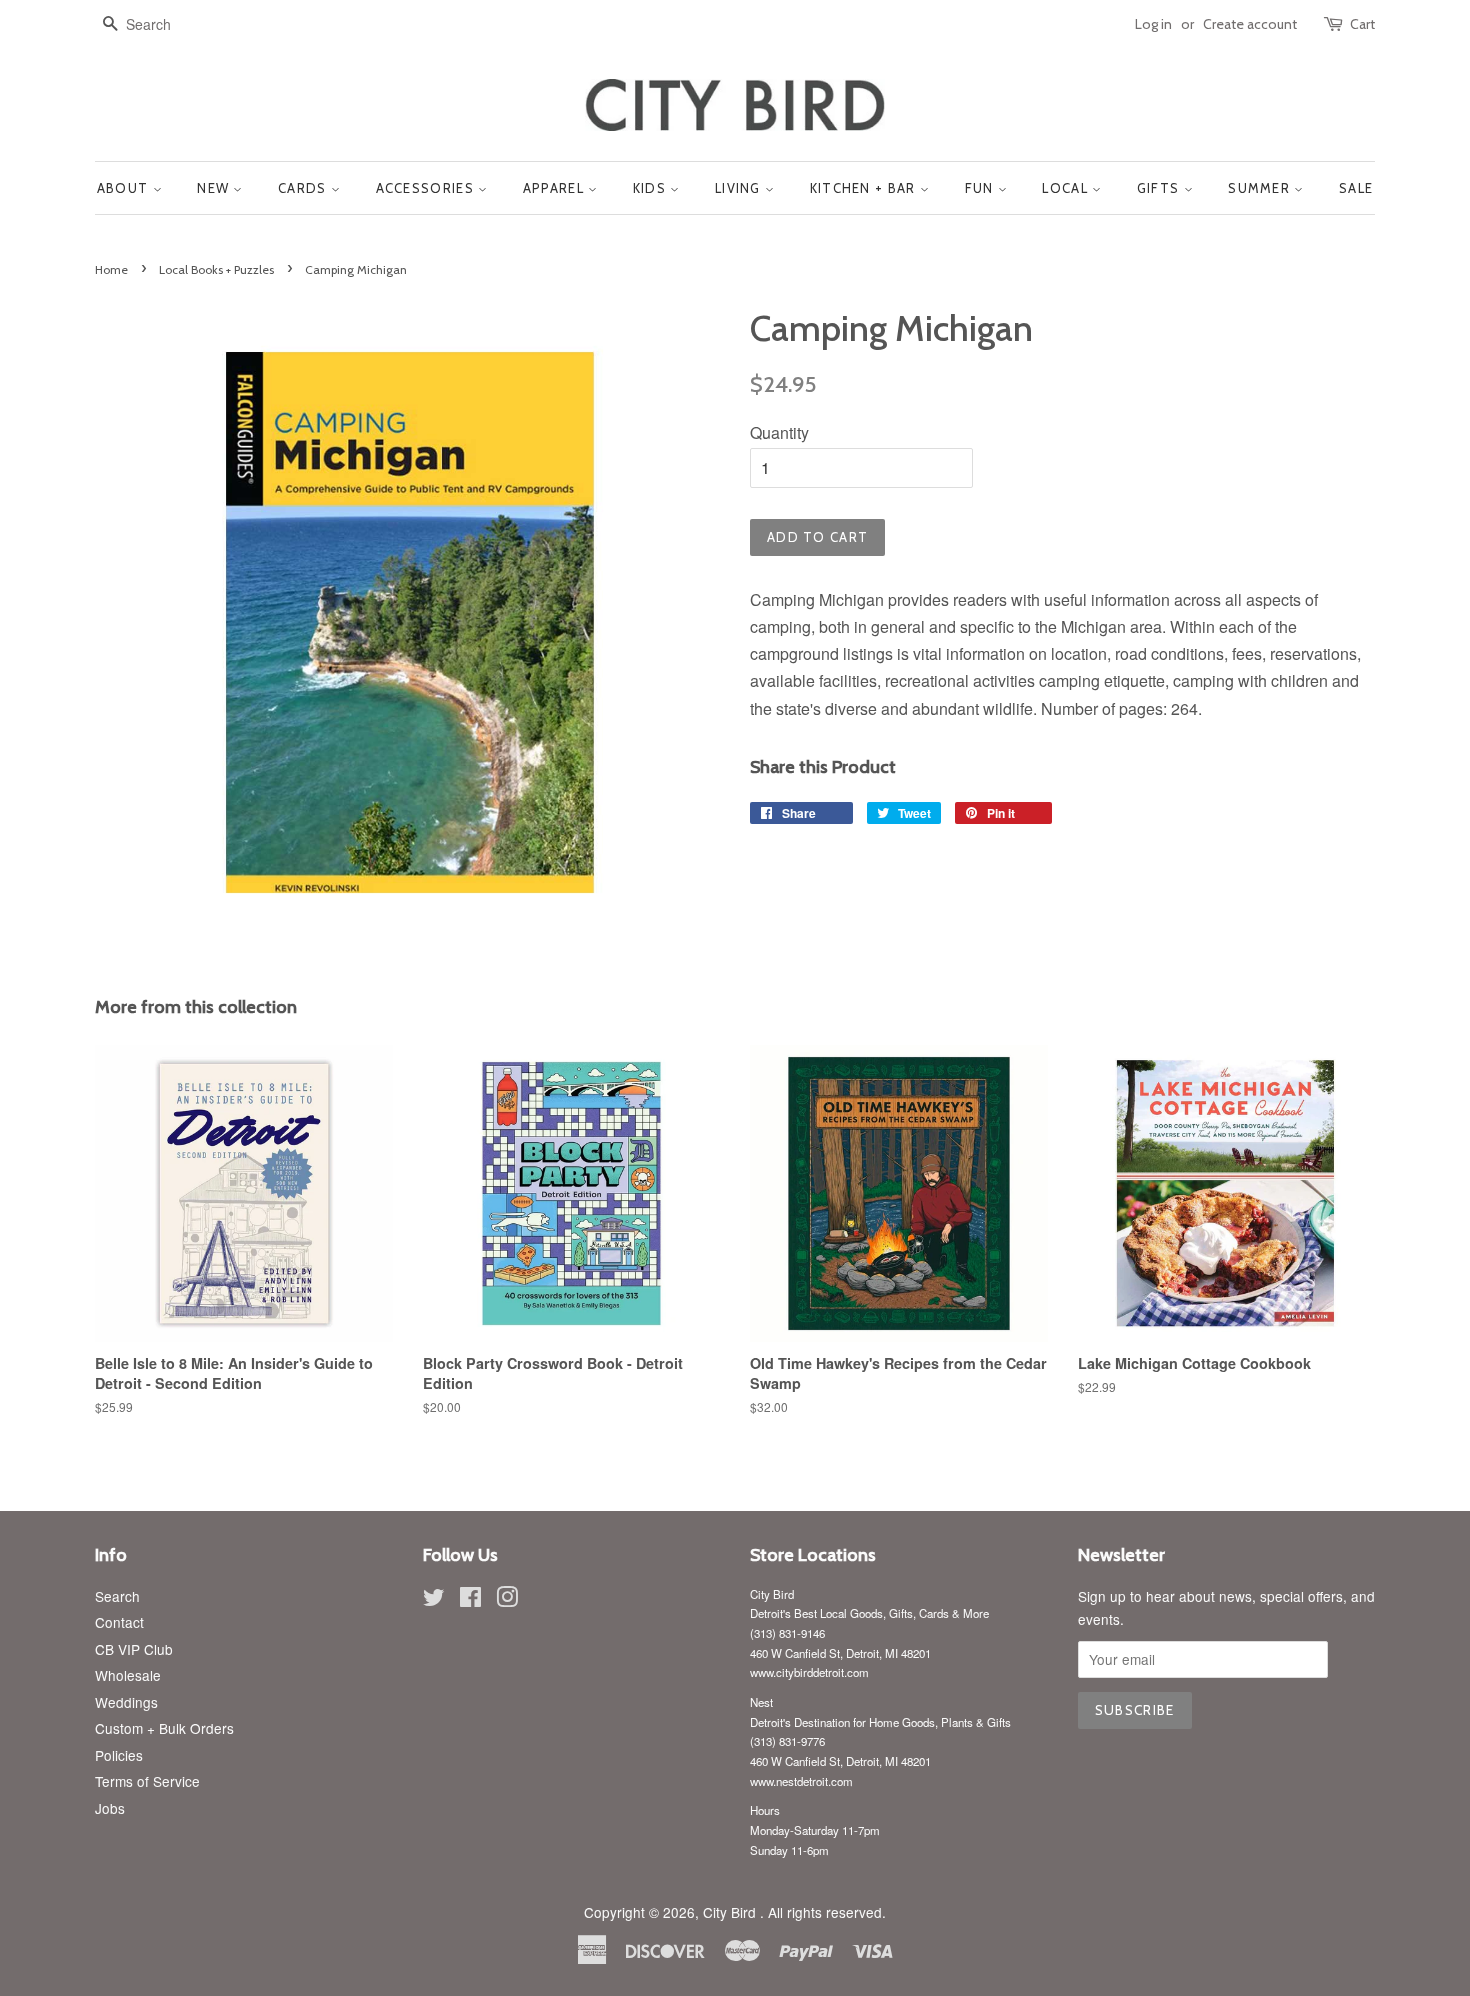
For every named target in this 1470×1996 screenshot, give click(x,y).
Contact (119, 1622)
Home (111, 269)
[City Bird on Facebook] (470, 1600)
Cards (304, 188)
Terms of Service (147, 1781)
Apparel (555, 188)
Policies (119, 1755)
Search (117, 1596)
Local (1067, 188)
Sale (1356, 188)
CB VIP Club (134, 1649)
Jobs (110, 1808)
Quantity (779, 432)
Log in (1153, 24)
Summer (1261, 188)
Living (740, 188)
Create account (1250, 24)
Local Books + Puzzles (216, 269)
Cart (1362, 24)
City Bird (731, 1912)
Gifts (1160, 188)
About (125, 188)
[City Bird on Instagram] (507, 1600)
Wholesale (128, 1675)
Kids (652, 188)
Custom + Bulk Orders (164, 1728)
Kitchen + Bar (865, 188)
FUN (981, 188)
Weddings (126, 1702)
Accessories (427, 188)
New (215, 188)
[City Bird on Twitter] (434, 1600)
